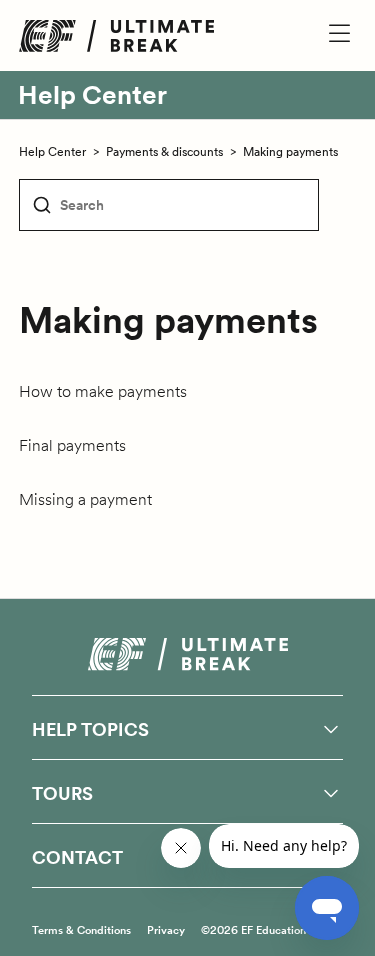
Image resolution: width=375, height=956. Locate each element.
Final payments (72, 445)
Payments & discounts (164, 151)
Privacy (166, 930)
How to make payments (103, 391)
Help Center (92, 95)
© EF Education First (266, 930)
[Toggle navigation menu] (320, 35)
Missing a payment (85, 499)
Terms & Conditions (81, 930)
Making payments (290, 151)
